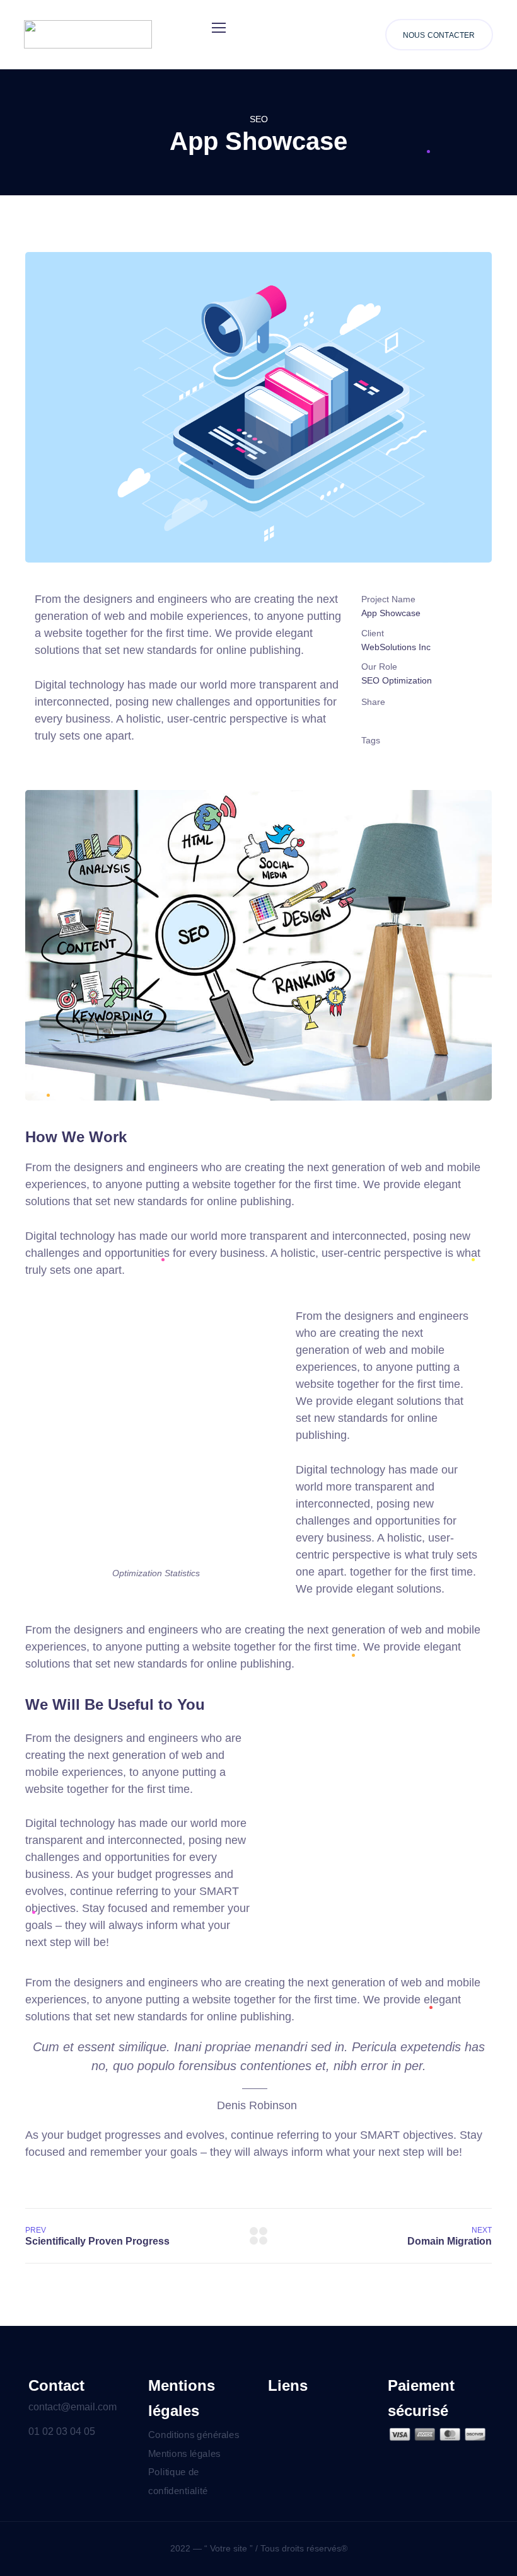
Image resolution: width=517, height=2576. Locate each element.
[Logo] (88, 34)
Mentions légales (184, 2453)
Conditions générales (194, 2434)
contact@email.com (73, 2407)
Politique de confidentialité (178, 2482)
